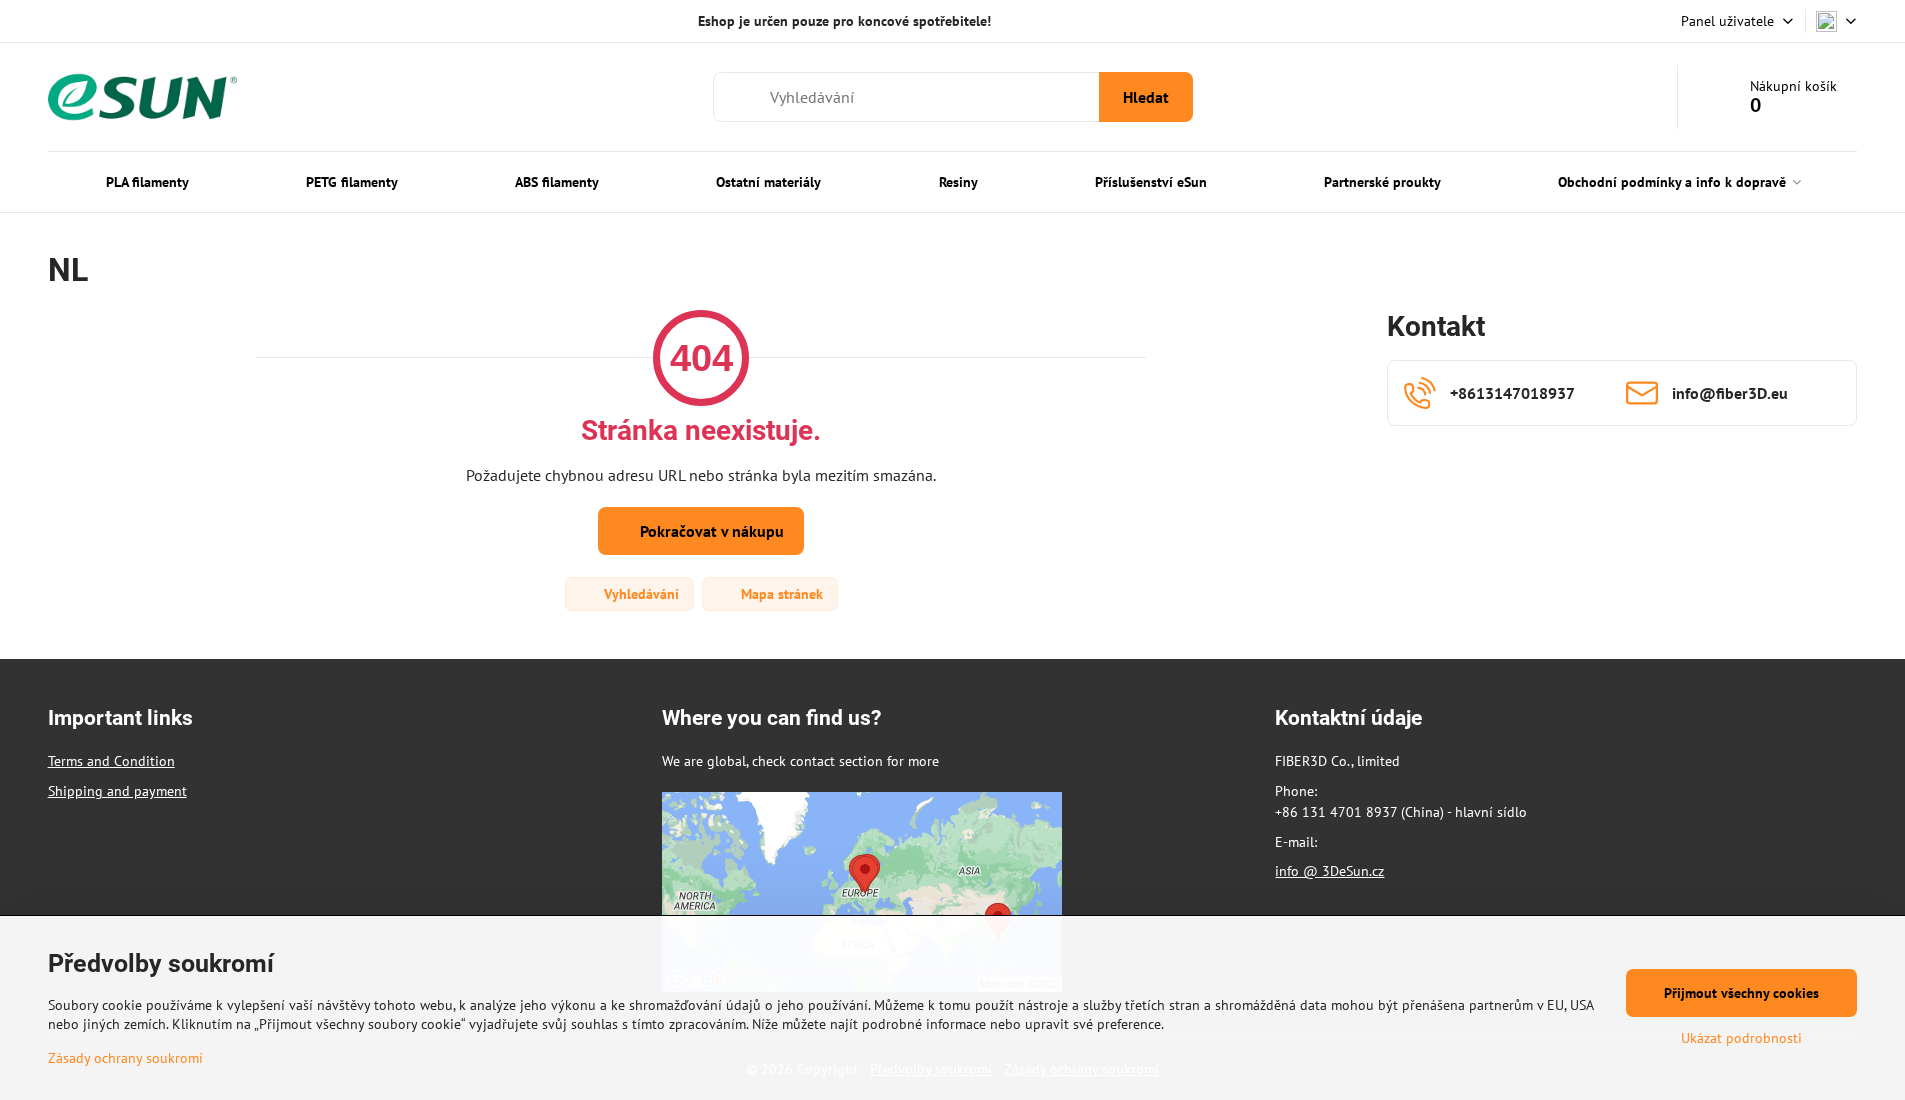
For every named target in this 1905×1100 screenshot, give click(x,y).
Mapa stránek (780, 594)
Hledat (1146, 97)
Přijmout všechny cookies (1741, 993)
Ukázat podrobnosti (1741, 1038)
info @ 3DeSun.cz (1329, 871)
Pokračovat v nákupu (710, 531)
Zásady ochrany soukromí (125, 1058)
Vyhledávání (639, 594)
